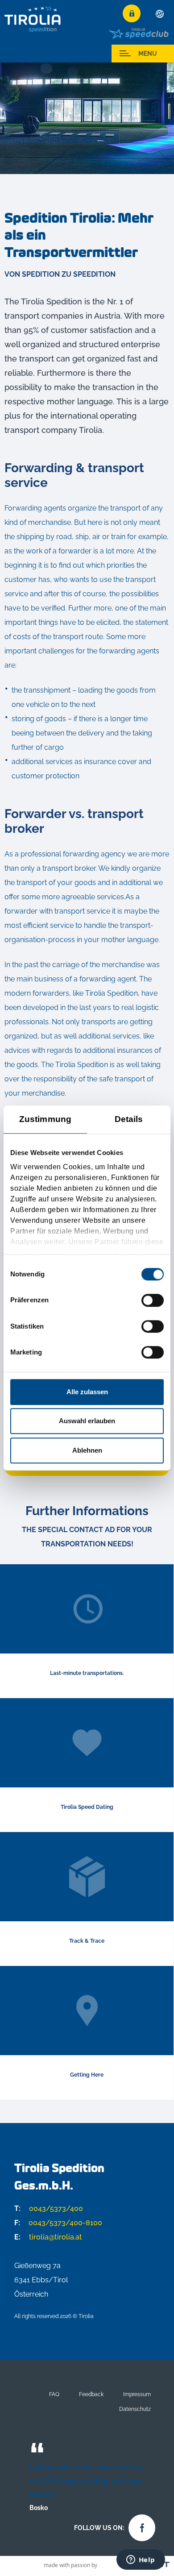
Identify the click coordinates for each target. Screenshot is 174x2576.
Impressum (137, 2394)
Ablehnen (87, 1450)
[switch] (153, 1300)
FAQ (54, 2394)
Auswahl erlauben (87, 1421)
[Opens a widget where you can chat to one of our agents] (141, 2560)
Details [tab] (129, 1119)
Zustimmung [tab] (45, 1119)
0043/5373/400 (49, 2208)
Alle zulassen (87, 1392)
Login (132, 13)
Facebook (140, 2526)
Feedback (91, 2394)
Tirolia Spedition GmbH (33, 19)
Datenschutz (135, 2409)
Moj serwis (31, 54)
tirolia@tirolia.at (48, 2237)
